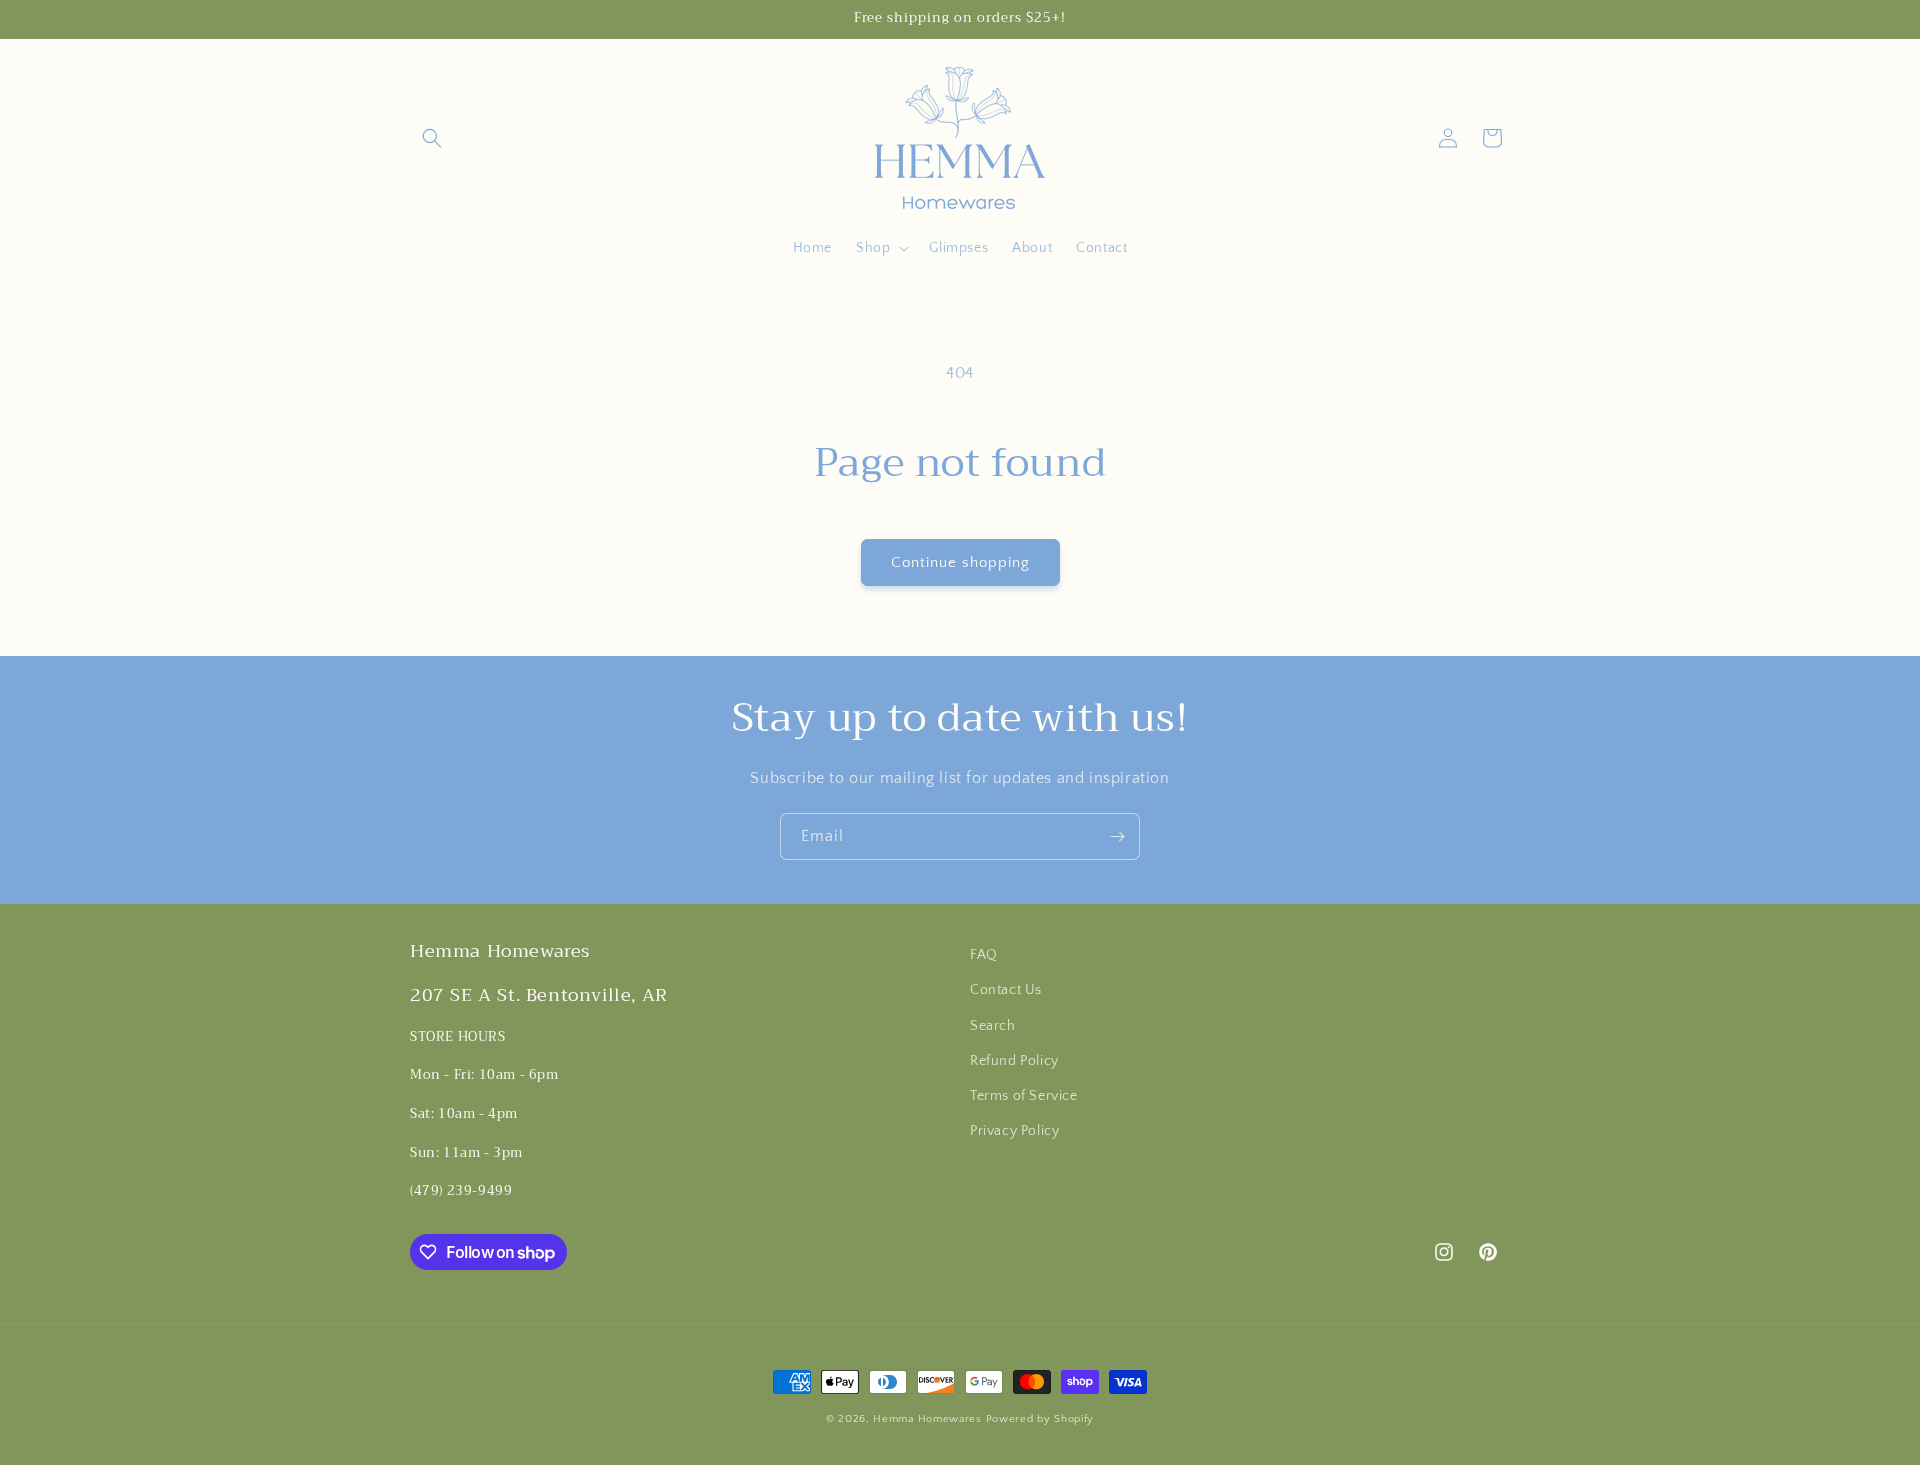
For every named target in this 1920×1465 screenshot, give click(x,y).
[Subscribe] (1117, 836)
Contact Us (1006, 990)
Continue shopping (960, 562)
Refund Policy (1014, 1061)
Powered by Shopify (1040, 1419)
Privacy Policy (1014, 1131)
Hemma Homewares (927, 1419)
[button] (432, 138)
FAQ (984, 955)
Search (993, 1026)
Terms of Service (1024, 1096)
